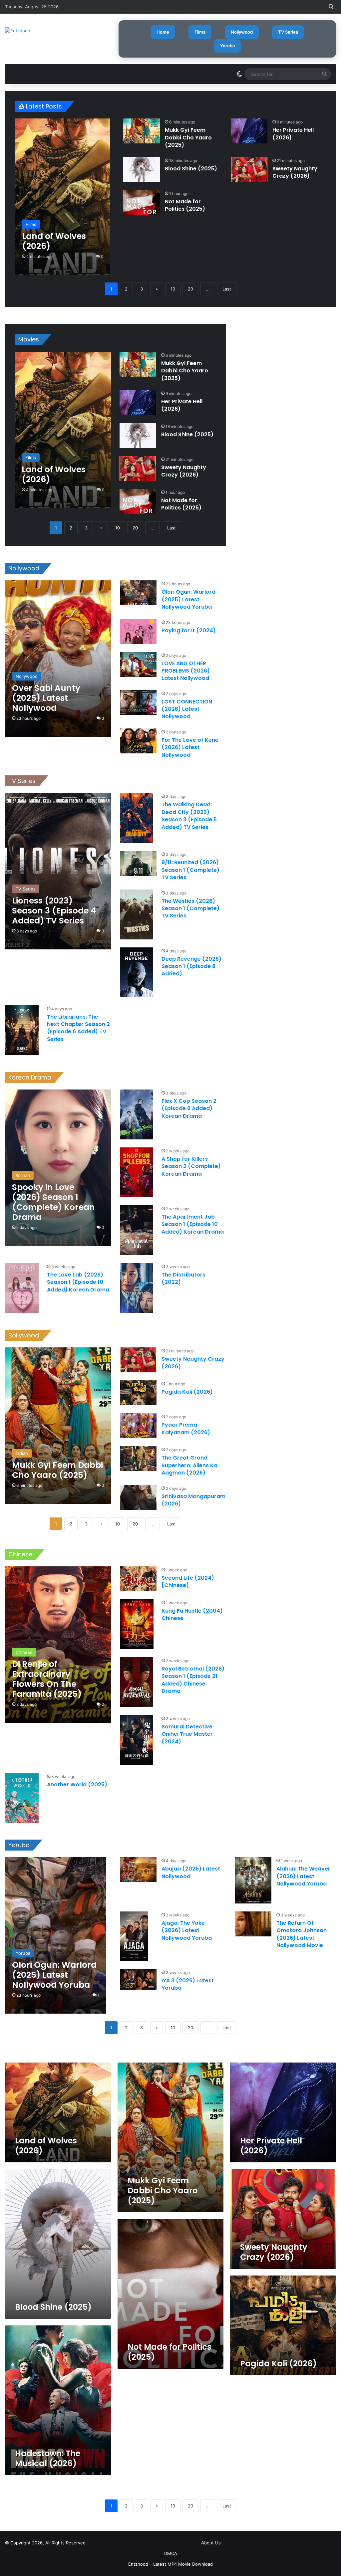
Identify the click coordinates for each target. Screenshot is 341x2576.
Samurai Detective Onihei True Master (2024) (187, 1734)
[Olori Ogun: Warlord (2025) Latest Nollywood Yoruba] (138, 593)
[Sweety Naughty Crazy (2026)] (249, 170)
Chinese (20, 1554)
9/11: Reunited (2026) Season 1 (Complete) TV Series (190, 870)
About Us (211, 2543)
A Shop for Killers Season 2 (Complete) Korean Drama (191, 1166)
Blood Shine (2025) (191, 169)
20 (190, 289)
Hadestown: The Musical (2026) (48, 2458)
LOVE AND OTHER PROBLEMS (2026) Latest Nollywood (186, 671)
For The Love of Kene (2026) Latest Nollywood (190, 747)
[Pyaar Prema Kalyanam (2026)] (138, 1426)
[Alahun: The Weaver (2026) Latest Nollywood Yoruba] (253, 1880)
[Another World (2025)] (22, 1798)
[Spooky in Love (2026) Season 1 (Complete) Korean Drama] (58, 1168)
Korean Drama (30, 1077)
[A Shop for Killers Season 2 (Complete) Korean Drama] (137, 1172)
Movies (29, 339)
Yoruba (227, 46)
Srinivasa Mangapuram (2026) (193, 1500)
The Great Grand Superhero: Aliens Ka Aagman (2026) (189, 1465)
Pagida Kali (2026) (187, 1392)
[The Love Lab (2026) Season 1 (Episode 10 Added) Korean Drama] (22, 1288)
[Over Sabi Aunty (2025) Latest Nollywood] (58, 659)
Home (163, 32)
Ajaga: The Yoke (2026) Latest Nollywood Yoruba (187, 1930)
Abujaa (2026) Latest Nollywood (191, 1872)
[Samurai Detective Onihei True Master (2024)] (137, 1740)
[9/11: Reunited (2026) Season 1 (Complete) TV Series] (138, 863)
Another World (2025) (77, 1784)
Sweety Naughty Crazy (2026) (295, 172)
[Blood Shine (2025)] (142, 170)
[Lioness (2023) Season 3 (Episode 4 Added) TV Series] (58, 871)
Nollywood (242, 32)
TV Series (288, 32)
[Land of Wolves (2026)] (63, 197)
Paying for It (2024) (189, 630)
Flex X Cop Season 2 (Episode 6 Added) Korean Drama (189, 1108)
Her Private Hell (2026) (293, 134)
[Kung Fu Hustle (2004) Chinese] (137, 1624)
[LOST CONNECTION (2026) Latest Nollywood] (138, 703)
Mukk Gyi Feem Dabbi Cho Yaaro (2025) (188, 137)
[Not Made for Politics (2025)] (142, 202)
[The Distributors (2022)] (137, 1288)
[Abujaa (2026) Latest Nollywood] (138, 1870)
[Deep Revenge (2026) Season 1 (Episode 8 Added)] (137, 972)
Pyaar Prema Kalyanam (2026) (186, 1428)
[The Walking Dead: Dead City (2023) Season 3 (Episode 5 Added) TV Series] (137, 818)
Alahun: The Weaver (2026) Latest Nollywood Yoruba (303, 1876)
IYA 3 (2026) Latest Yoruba (188, 1984)
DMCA (171, 2553)
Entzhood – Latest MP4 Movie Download (170, 2564)
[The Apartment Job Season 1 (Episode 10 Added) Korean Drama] (137, 1230)
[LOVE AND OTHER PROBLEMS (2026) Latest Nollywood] (138, 664)
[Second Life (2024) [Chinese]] (138, 1579)
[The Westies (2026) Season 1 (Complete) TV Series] (137, 914)
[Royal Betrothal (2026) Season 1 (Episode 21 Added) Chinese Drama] (137, 1682)
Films (200, 32)
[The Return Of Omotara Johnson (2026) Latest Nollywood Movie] (253, 1924)
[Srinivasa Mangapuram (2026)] (138, 1497)
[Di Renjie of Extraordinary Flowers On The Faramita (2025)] (58, 1645)
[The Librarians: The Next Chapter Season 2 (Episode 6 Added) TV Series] (22, 1030)
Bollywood (24, 1335)
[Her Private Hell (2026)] (249, 131)
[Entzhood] (18, 31)
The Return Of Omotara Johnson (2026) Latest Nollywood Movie (302, 1934)
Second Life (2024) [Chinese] (188, 1582)
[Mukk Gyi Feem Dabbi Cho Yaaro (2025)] (142, 131)
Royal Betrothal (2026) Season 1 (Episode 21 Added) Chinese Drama (193, 1680)
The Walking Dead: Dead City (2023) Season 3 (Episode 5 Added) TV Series (189, 816)
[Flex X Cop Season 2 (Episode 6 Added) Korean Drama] (137, 1114)
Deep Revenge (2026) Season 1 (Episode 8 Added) (191, 966)
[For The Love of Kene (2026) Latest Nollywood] (138, 741)
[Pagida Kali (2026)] (138, 1393)
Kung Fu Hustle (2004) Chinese (192, 1614)
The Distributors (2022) (183, 1278)
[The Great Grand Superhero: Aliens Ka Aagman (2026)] (138, 1459)
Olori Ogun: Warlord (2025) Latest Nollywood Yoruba (188, 599)
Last (227, 289)
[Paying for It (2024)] (138, 631)
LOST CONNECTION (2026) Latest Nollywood (187, 709)
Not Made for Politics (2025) (185, 205)
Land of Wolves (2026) (46, 2146)
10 (173, 289)
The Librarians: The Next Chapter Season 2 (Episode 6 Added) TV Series (78, 1028)
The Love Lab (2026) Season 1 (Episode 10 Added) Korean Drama (78, 1282)
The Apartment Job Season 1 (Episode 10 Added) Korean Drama (193, 1224)
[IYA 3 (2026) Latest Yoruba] (138, 1979)
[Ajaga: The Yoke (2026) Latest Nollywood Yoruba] (134, 1936)
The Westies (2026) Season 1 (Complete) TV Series (190, 908)
